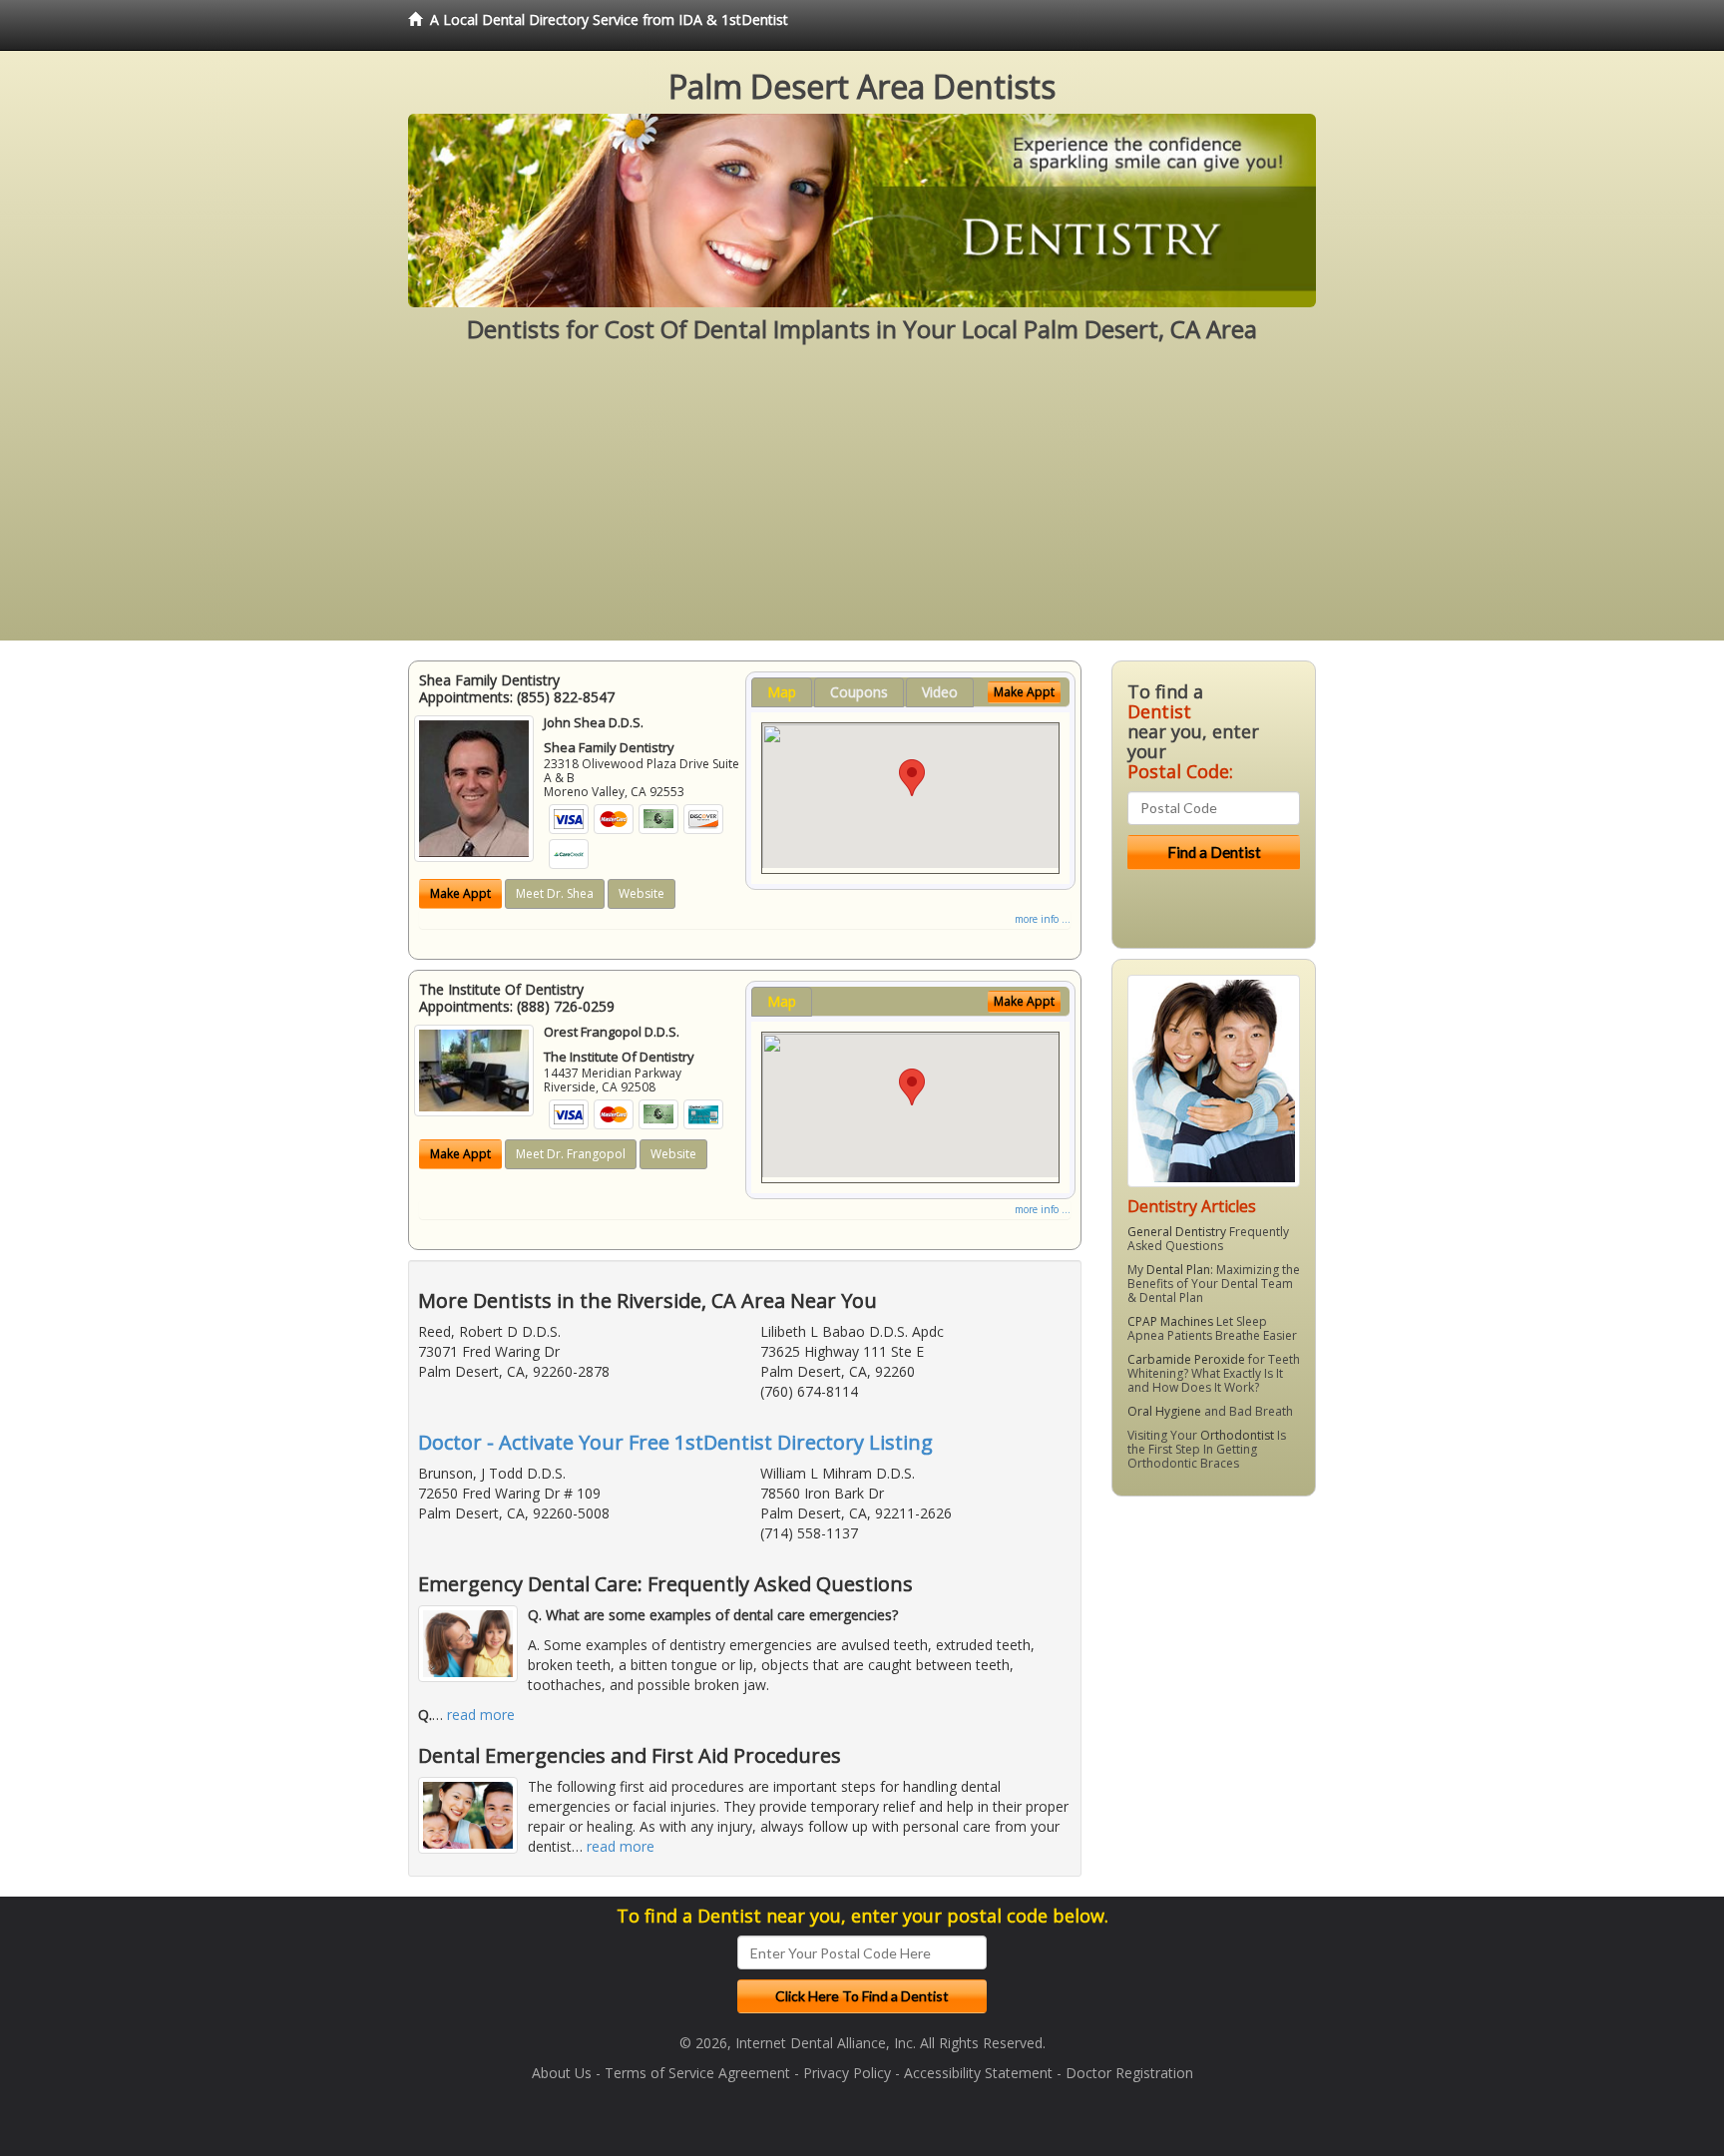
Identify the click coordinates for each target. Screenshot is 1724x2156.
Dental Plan (1178, 1270)
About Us (562, 2073)
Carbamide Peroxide (1186, 1359)
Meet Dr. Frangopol (571, 1154)
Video (940, 692)
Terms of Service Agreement (697, 2073)
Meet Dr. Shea (555, 893)
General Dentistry (1177, 1232)
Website (642, 893)
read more (481, 1715)
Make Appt (460, 893)
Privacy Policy (847, 2073)
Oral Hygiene (1164, 1411)
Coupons (859, 692)
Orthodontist (1237, 1435)
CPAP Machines (1170, 1321)
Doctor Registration (1129, 2073)
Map (782, 692)
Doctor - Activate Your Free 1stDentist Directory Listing (675, 1442)
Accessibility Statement (978, 2073)
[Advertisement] (862, 501)
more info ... (1043, 919)
